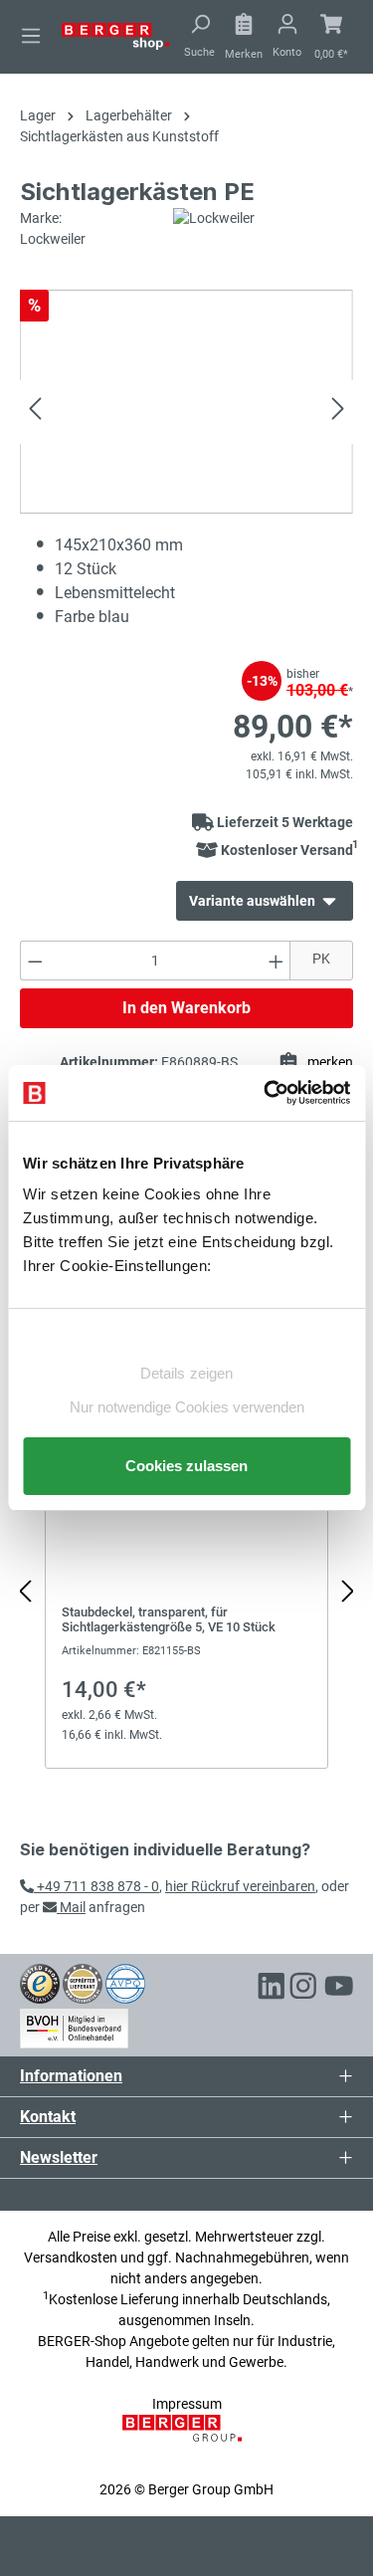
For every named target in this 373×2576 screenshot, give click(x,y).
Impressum (187, 2404)
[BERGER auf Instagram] (303, 1989)
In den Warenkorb (186, 1008)
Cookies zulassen (186, 1466)
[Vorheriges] (35, 412)
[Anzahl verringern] (35, 961)
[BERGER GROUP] (186, 2439)
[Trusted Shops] (40, 1983)
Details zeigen (186, 1373)
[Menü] (31, 36)
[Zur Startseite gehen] (115, 35)
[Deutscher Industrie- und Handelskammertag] (125, 1983)
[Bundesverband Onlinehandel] (74, 2026)
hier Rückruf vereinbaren (240, 1886)
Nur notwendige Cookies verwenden (187, 1407)
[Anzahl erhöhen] (277, 961)
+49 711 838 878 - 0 (96, 1886)
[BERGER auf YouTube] (339, 1989)
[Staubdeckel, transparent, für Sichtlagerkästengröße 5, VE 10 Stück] (186, 1581)
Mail (71, 1907)
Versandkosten (71, 2257)
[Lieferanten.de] (83, 1983)
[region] (186, 1592)
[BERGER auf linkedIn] (272, 1989)
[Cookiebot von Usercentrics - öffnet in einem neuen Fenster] (266, 1093)
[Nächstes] (338, 412)
